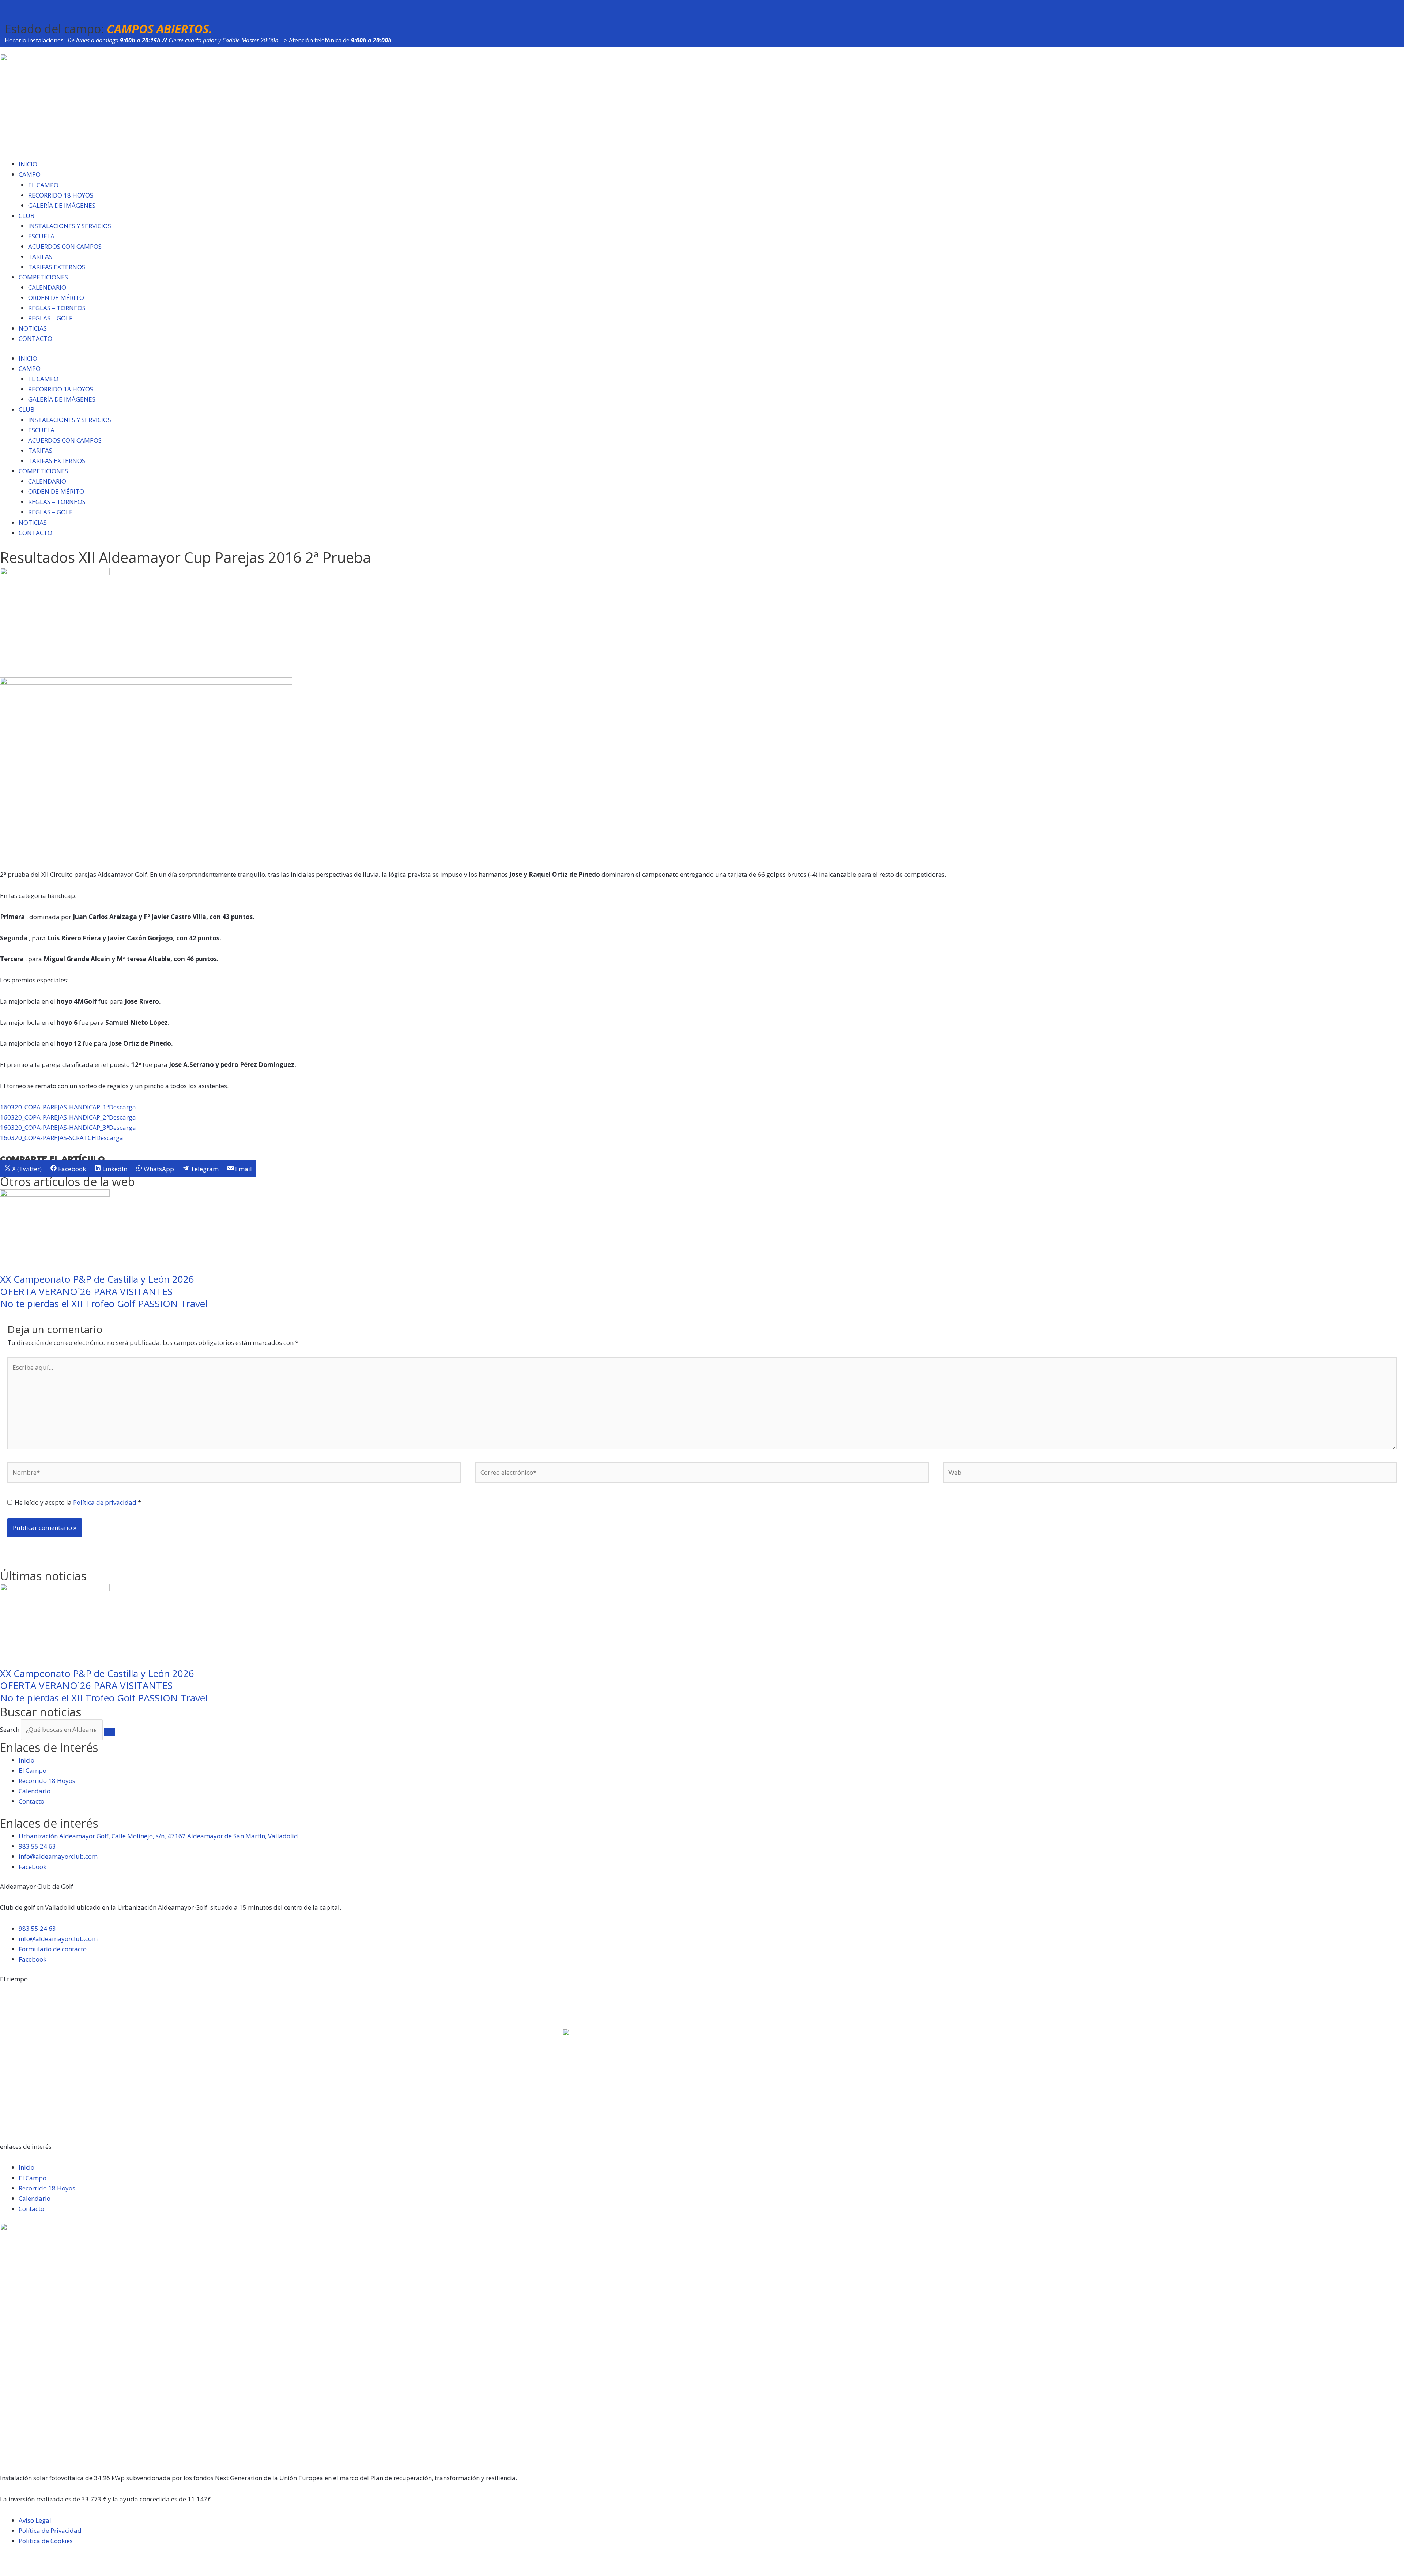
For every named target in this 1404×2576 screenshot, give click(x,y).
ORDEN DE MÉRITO (56, 298)
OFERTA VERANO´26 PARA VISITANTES (86, 1291)
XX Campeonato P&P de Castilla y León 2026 (97, 1279)
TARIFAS (40, 257)
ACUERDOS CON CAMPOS (65, 246)
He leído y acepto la (78, 1502)
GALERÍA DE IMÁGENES (62, 205)
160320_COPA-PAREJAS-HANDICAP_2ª (54, 1117)
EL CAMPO (43, 185)
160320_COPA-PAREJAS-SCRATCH (48, 1138)
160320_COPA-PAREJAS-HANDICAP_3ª (54, 1127)
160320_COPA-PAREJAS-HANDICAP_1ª (54, 1107)
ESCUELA (41, 236)
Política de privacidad (105, 1502)
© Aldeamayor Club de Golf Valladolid (56, 2560)
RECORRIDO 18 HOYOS (61, 195)
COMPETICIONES (43, 277)
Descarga (122, 1107)
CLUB (27, 216)
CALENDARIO (47, 287)
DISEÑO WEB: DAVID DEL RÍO (42, 2570)
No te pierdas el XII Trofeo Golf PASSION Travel (104, 1304)
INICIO (28, 164)
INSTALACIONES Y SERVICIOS (70, 226)
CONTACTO (35, 339)
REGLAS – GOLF (50, 318)
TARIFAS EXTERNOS (57, 267)
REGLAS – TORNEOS (57, 308)
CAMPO (30, 174)
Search (10, 1729)
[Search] (110, 1732)
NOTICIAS (33, 328)
